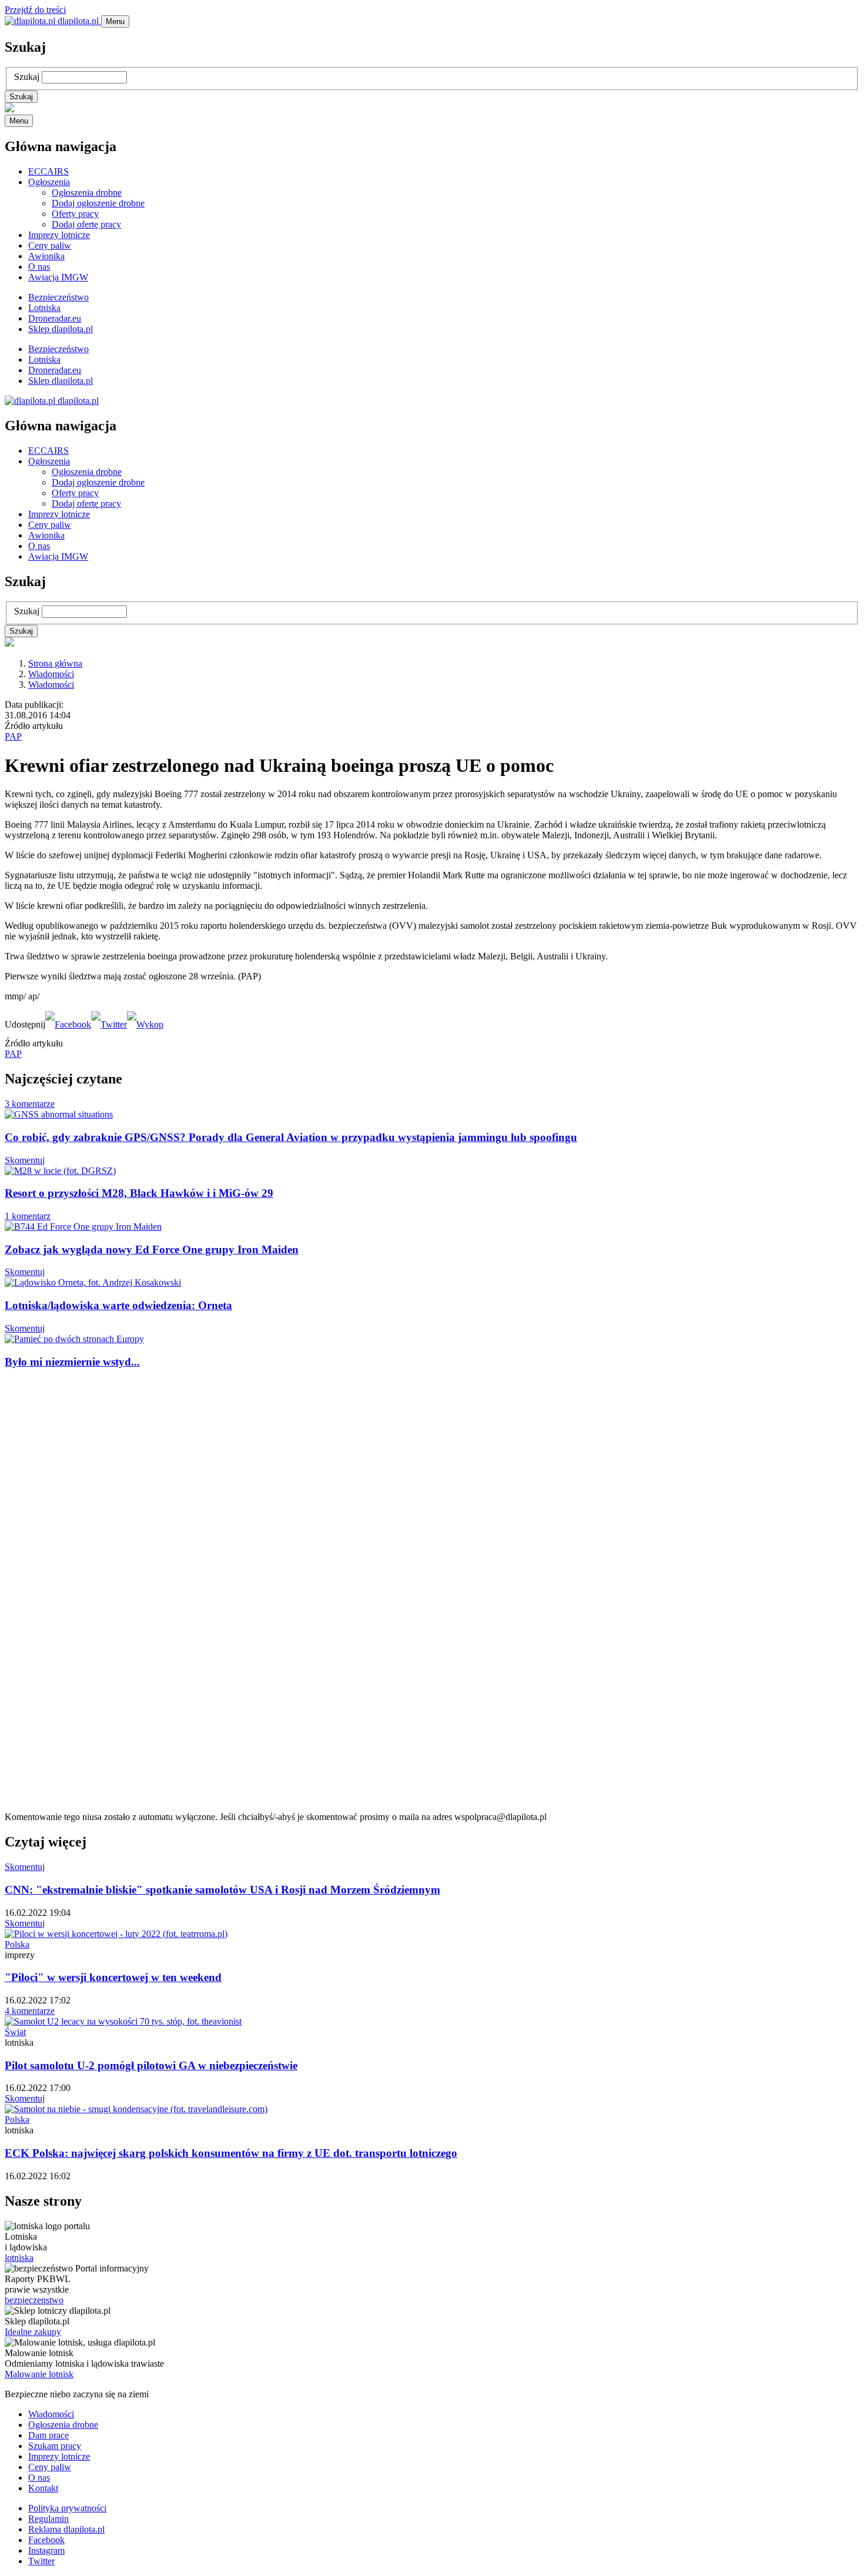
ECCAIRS (48, 171)
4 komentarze (30, 2011)
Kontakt (43, 2488)
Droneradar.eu (55, 318)
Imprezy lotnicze (59, 235)
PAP (13, 736)
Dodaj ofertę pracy (86, 224)
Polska (17, 1944)
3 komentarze (30, 1104)
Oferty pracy (75, 214)
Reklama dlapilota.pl (66, 2529)
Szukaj (27, 77)
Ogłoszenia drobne (87, 193)
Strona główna (55, 663)
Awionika (46, 256)
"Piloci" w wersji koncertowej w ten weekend (113, 1977)
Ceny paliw (50, 245)
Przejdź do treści (35, 10)
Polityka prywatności (67, 2508)
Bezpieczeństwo (58, 297)
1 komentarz (28, 1216)
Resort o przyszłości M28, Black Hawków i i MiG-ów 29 (139, 1193)
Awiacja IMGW (58, 277)
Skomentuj (25, 1160)
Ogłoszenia (49, 182)
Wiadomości (51, 674)
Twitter (41, 2561)
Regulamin (48, 2519)
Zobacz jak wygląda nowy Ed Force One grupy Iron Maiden (152, 1249)
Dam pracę (48, 2435)
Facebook (46, 2540)
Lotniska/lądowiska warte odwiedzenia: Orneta (118, 1305)
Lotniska (44, 308)
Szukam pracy (55, 2446)
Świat (15, 2032)
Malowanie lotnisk (39, 2374)
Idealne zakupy (33, 2332)
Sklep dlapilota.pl (61, 329)
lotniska (19, 2258)
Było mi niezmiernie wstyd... (72, 1362)
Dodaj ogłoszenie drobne (98, 203)
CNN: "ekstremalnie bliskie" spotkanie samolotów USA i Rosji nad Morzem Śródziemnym (222, 1890)
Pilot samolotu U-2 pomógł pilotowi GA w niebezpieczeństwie (151, 2065)
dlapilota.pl (78, 21)
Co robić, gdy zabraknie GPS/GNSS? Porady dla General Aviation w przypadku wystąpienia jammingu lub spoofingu (291, 1137)
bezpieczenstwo (34, 2300)
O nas (39, 267)
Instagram (46, 2550)
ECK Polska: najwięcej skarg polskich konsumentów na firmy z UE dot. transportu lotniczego (231, 2153)
